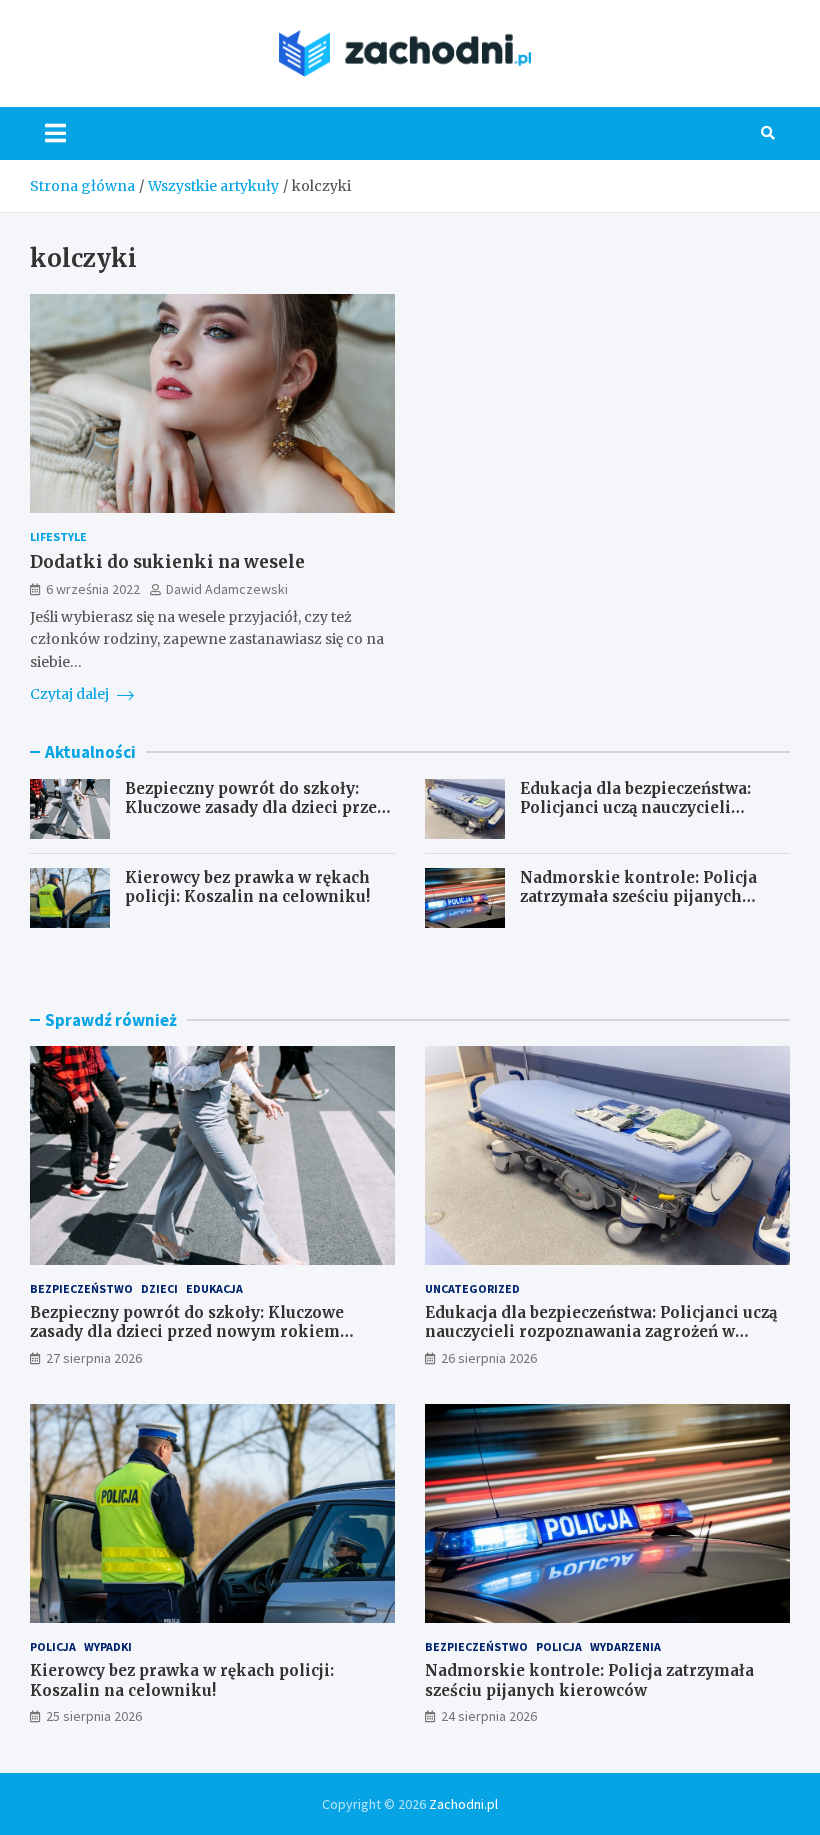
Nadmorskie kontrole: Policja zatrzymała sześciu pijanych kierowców (638, 897)
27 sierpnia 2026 (94, 1358)
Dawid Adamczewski (227, 589)
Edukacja (214, 1288)
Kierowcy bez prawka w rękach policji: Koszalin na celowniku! (247, 887)
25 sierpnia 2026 (94, 1716)
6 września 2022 (93, 589)
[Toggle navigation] (55, 133)
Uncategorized (472, 1288)
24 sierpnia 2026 (489, 1716)
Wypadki (108, 1646)
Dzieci (159, 1288)
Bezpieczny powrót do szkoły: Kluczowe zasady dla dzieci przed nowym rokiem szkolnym (256, 808)
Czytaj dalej (71, 694)
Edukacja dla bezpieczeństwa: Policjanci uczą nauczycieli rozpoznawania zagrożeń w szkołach (635, 818)
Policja (53, 1646)
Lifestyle (58, 536)
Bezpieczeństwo (81, 1288)
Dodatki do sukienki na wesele (167, 562)
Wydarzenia (625, 1646)
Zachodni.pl (463, 1804)
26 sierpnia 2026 (489, 1358)
